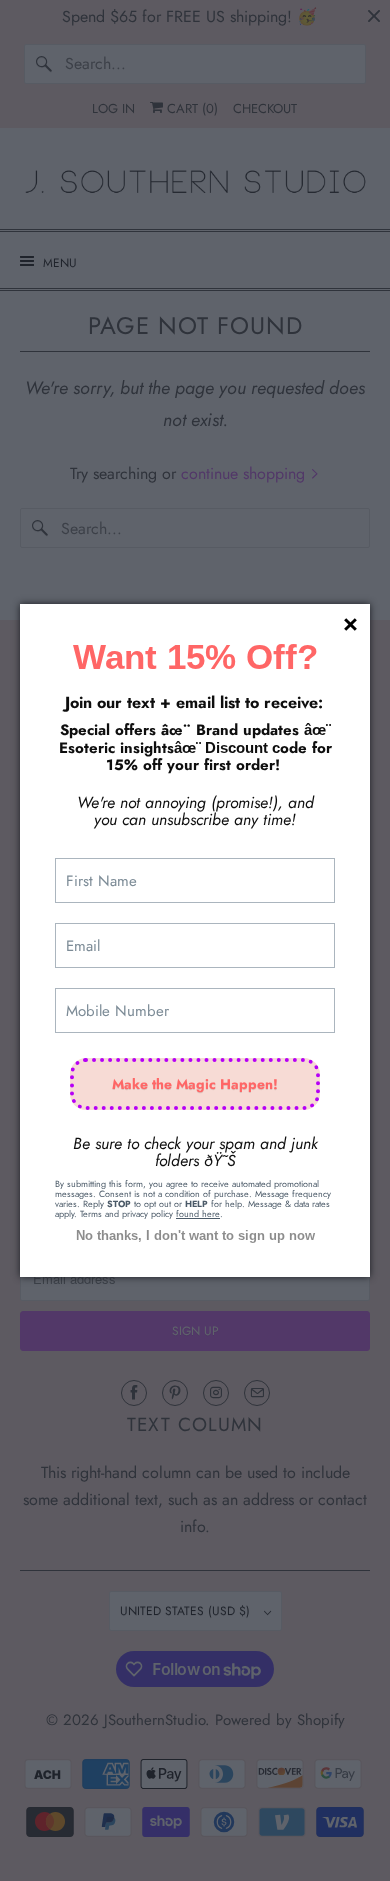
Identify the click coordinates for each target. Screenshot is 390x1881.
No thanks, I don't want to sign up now (195, 1235)
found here (198, 1213)
